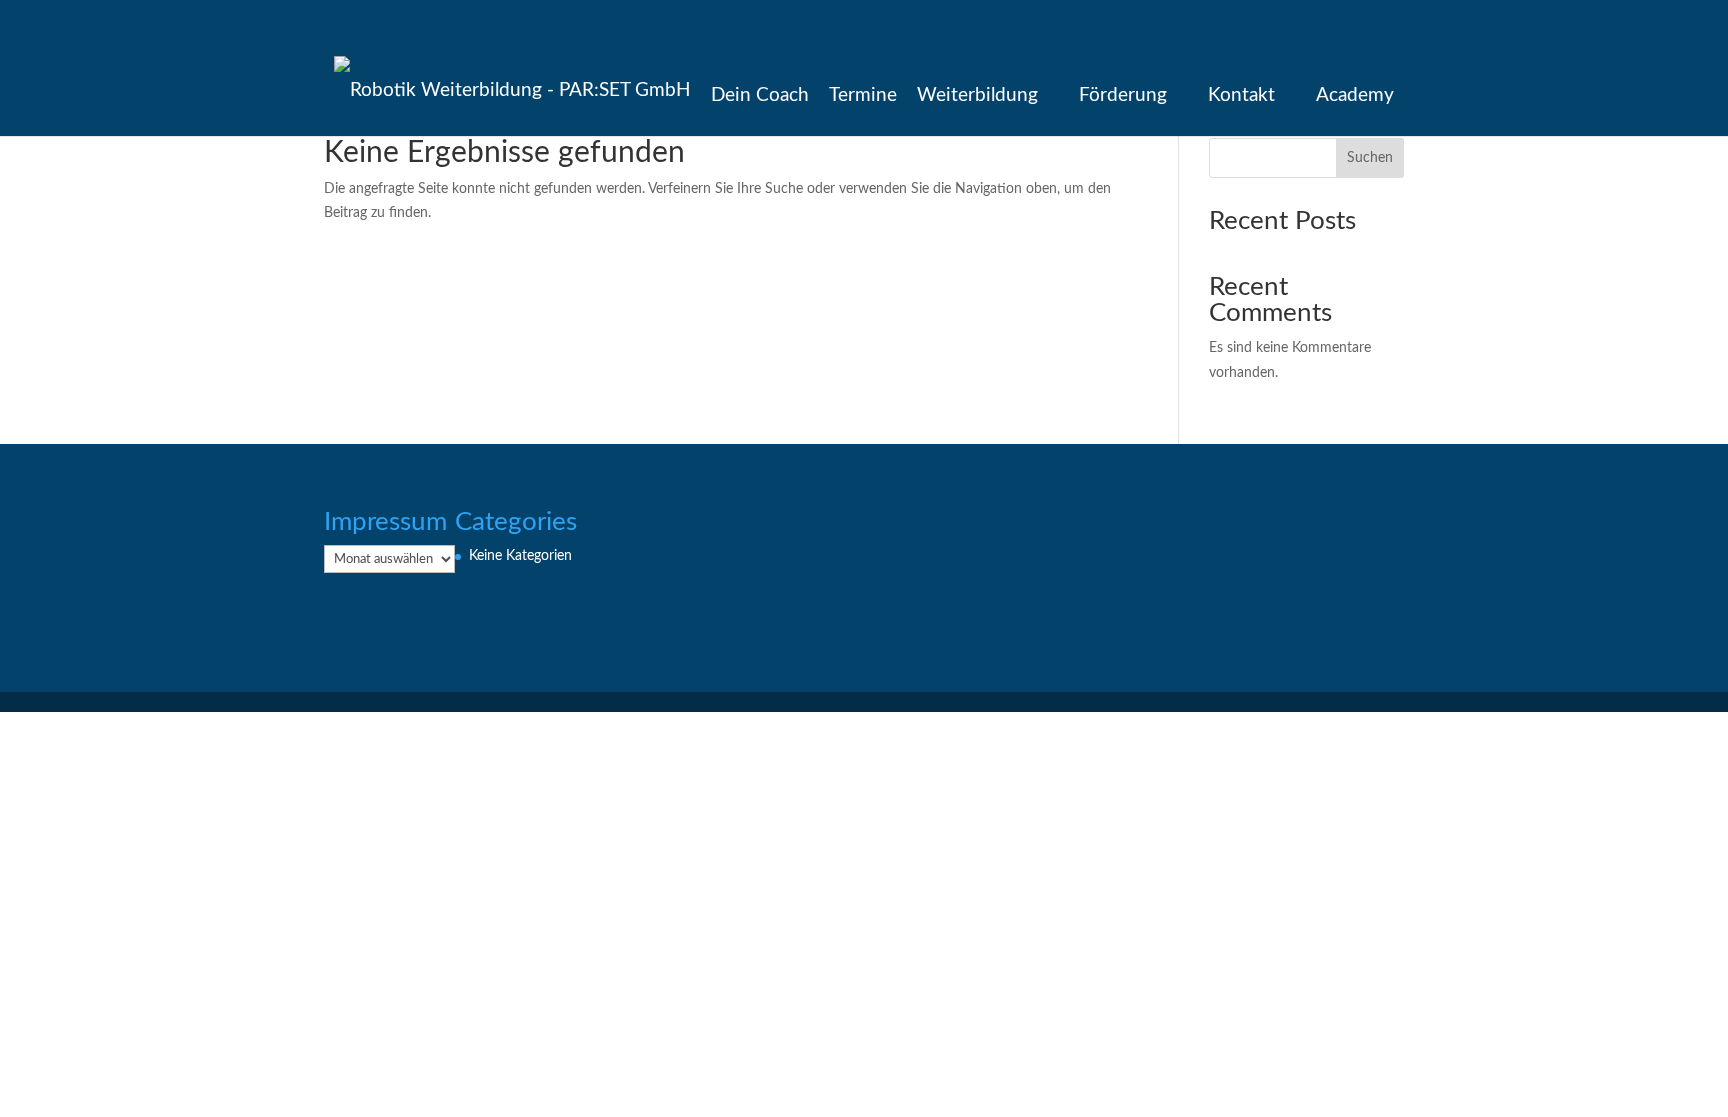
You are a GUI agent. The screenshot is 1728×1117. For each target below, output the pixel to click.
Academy (1355, 95)
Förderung (1123, 95)
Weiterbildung (977, 95)
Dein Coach (760, 95)
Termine (863, 95)
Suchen (1370, 158)
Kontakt (1241, 95)
